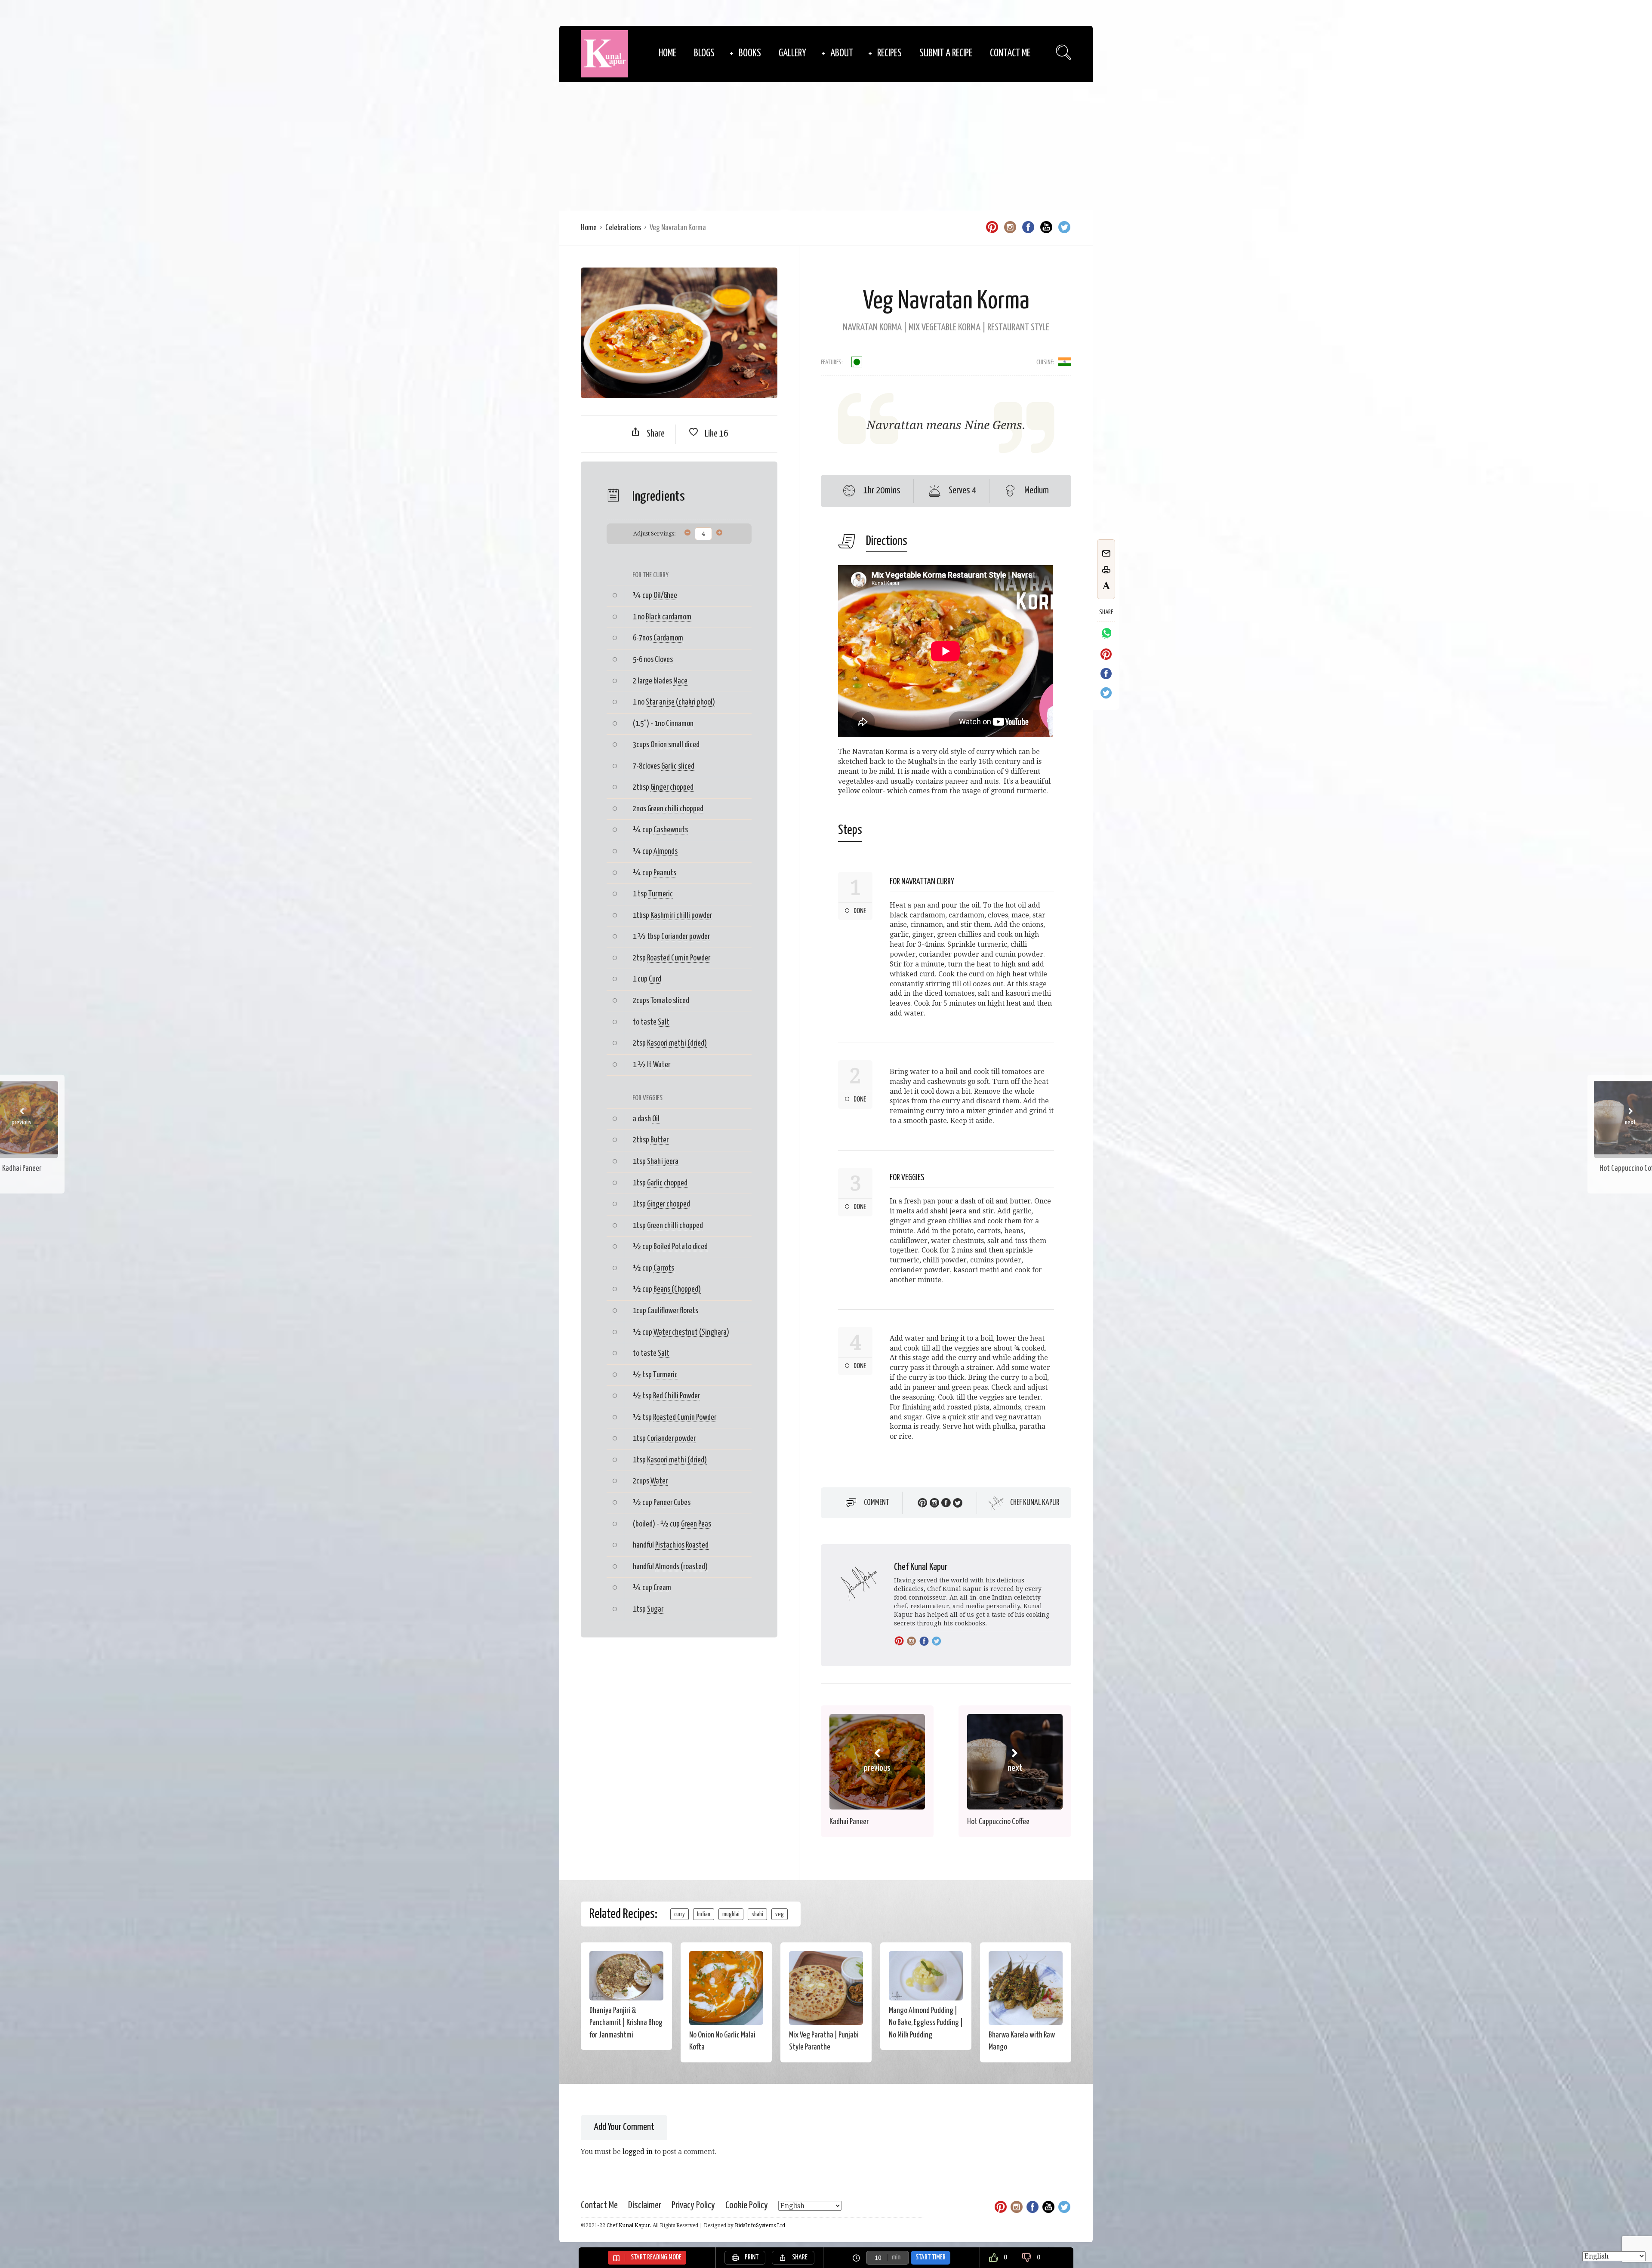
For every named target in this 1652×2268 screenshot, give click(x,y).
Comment (877, 1503)
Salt (664, 1022)
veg (780, 1914)
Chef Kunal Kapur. (629, 2225)
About (842, 54)
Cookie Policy (747, 2205)
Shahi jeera (663, 1162)
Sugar (655, 1609)
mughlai (731, 1914)
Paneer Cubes (672, 1503)
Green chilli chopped (675, 809)
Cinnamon (680, 724)
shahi (757, 1914)
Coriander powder (686, 937)
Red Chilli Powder (677, 1396)
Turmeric (661, 894)
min (896, 2257)
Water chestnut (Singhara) (691, 1332)
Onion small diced (675, 745)
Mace (680, 681)
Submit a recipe (946, 54)
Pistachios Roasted (682, 1545)
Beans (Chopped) (677, 1289)
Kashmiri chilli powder (681, 916)
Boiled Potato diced (681, 1247)
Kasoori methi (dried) (677, 1043)
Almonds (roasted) (681, 1567)
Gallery (792, 54)
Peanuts (665, 873)
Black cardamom (669, 617)
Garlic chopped (667, 1183)
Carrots (664, 1268)
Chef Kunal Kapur (1035, 1503)
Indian (704, 1914)
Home (667, 54)
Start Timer (931, 2257)
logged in (638, 2152)
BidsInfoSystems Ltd (760, 2225)
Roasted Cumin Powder (679, 958)
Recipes (889, 54)
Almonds (666, 851)
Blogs (704, 54)
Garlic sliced (678, 766)
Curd (655, 979)
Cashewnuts (671, 830)
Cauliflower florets (673, 1311)
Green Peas (696, 1524)
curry (680, 1914)
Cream (662, 1588)
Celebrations (623, 228)
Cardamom (668, 638)
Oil (656, 1119)
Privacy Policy (693, 2205)
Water (662, 1065)
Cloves (664, 660)
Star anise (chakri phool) (680, 702)
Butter (660, 1140)
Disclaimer (645, 2205)
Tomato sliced (670, 1001)
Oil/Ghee (665, 595)
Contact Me (1010, 54)
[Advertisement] (826, 146)
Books (750, 54)
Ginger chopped (672, 787)
